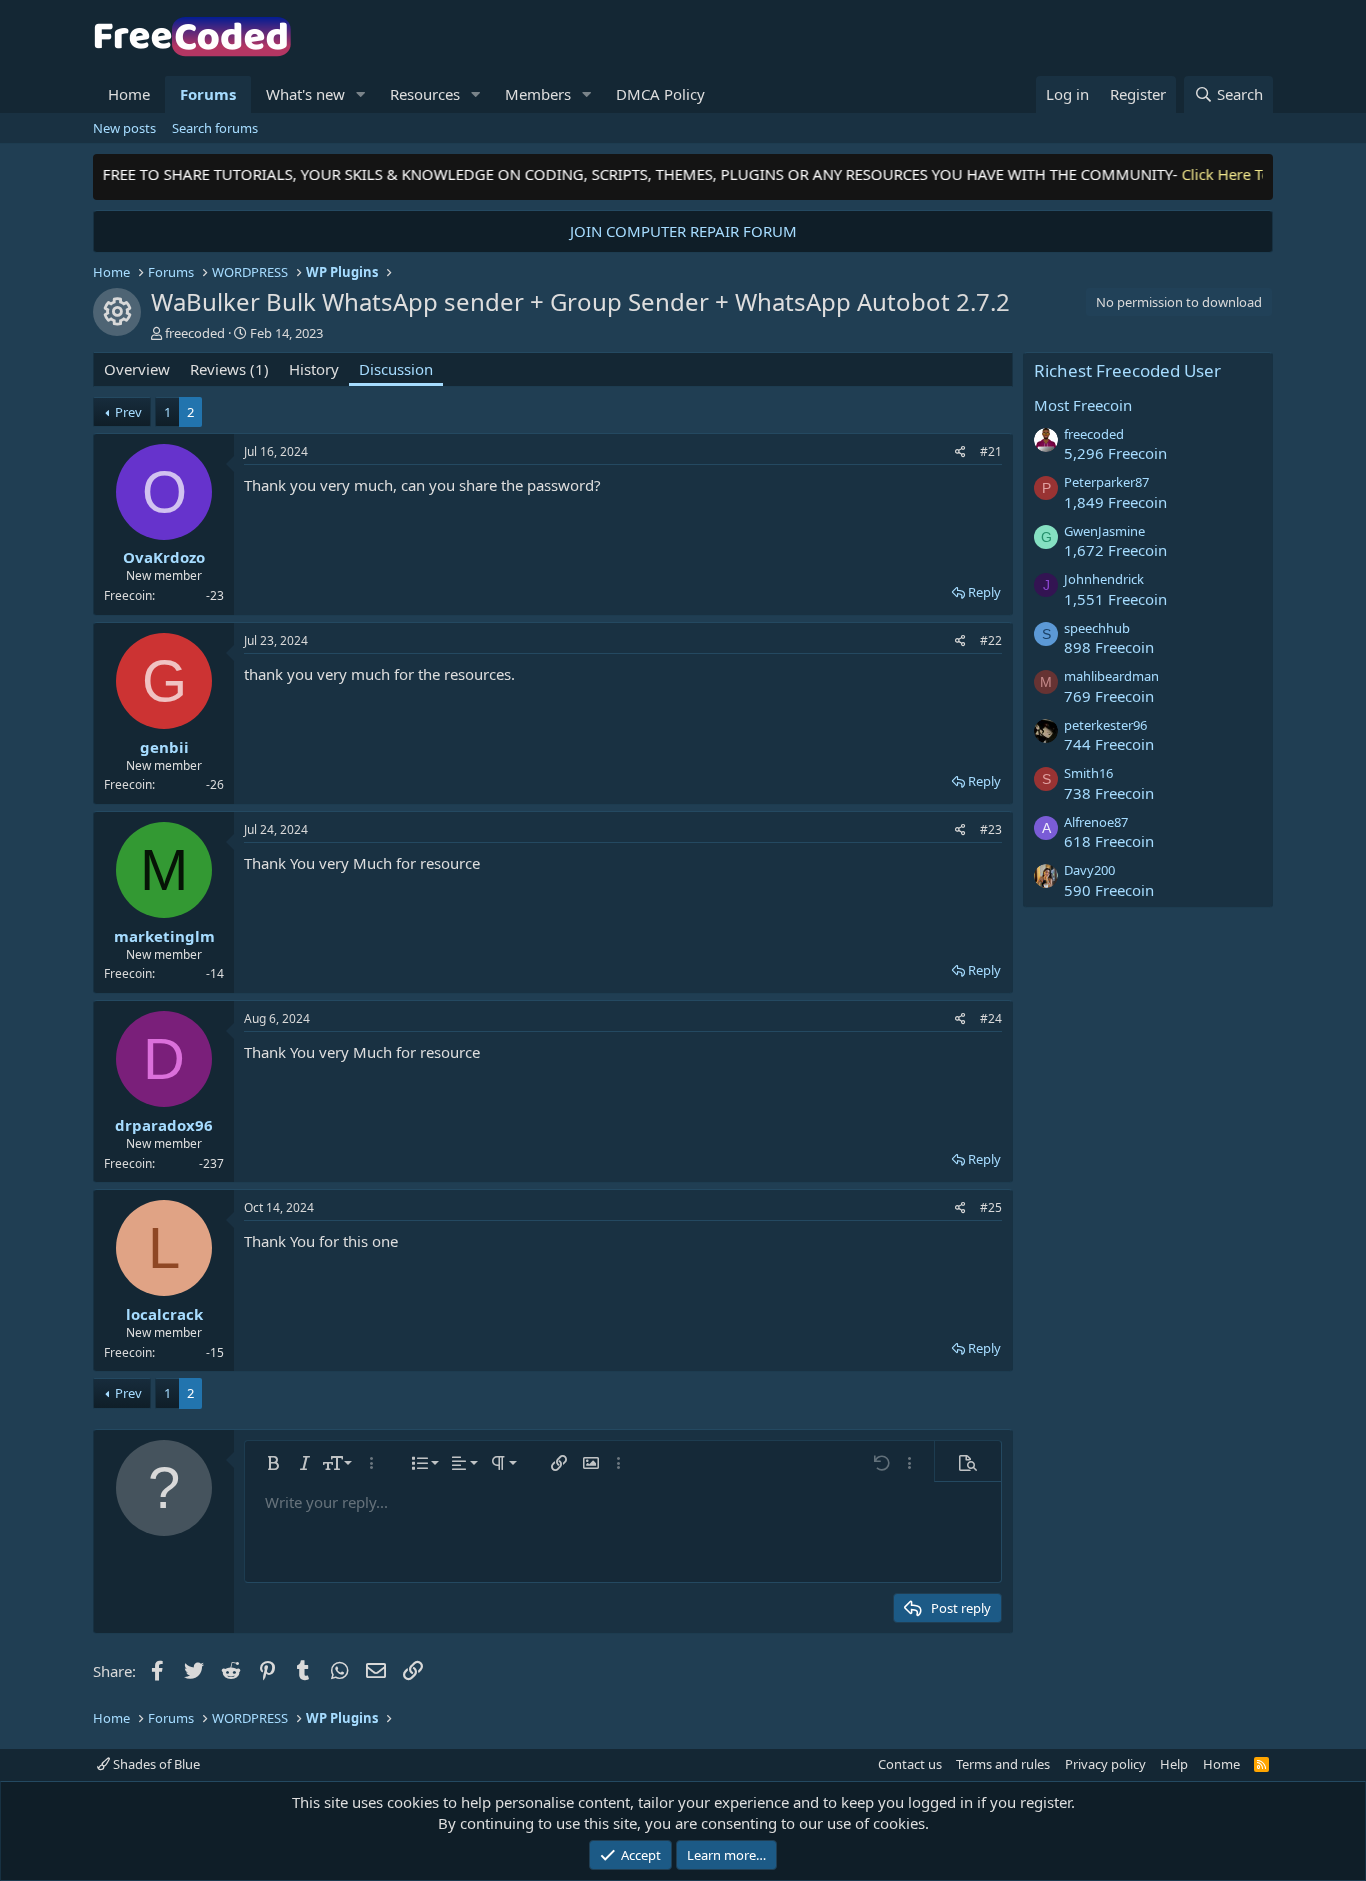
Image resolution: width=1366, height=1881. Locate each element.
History (314, 369)
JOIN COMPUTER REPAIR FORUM (683, 231)
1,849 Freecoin (1115, 502)
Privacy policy (1105, 1764)
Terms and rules (1003, 1764)
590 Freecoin (1109, 890)
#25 (991, 1207)
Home (129, 94)
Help (1174, 1764)
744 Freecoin (1109, 744)
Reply (984, 592)
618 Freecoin (1109, 841)
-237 (211, 1163)
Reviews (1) (229, 369)
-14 (215, 973)
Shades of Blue (155, 1764)
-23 (215, 595)
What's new (305, 94)
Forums (208, 94)
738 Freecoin (1109, 793)
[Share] (960, 452)
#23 (991, 829)
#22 (991, 640)
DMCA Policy (660, 94)
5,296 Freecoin (1115, 453)
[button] (361, 94)
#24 (991, 1018)
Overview (137, 369)
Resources (425, 94)
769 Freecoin (1109, 696)
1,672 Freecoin (1115, 550)
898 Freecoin (1109, 647)
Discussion (396, 369)
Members (538, 94)
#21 (991, 451)
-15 (215, 1352)
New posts (124, 128)
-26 (215, 784)
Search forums (215, 128)
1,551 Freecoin (1115, 599)
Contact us (910, 1764)
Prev (128, 412)
